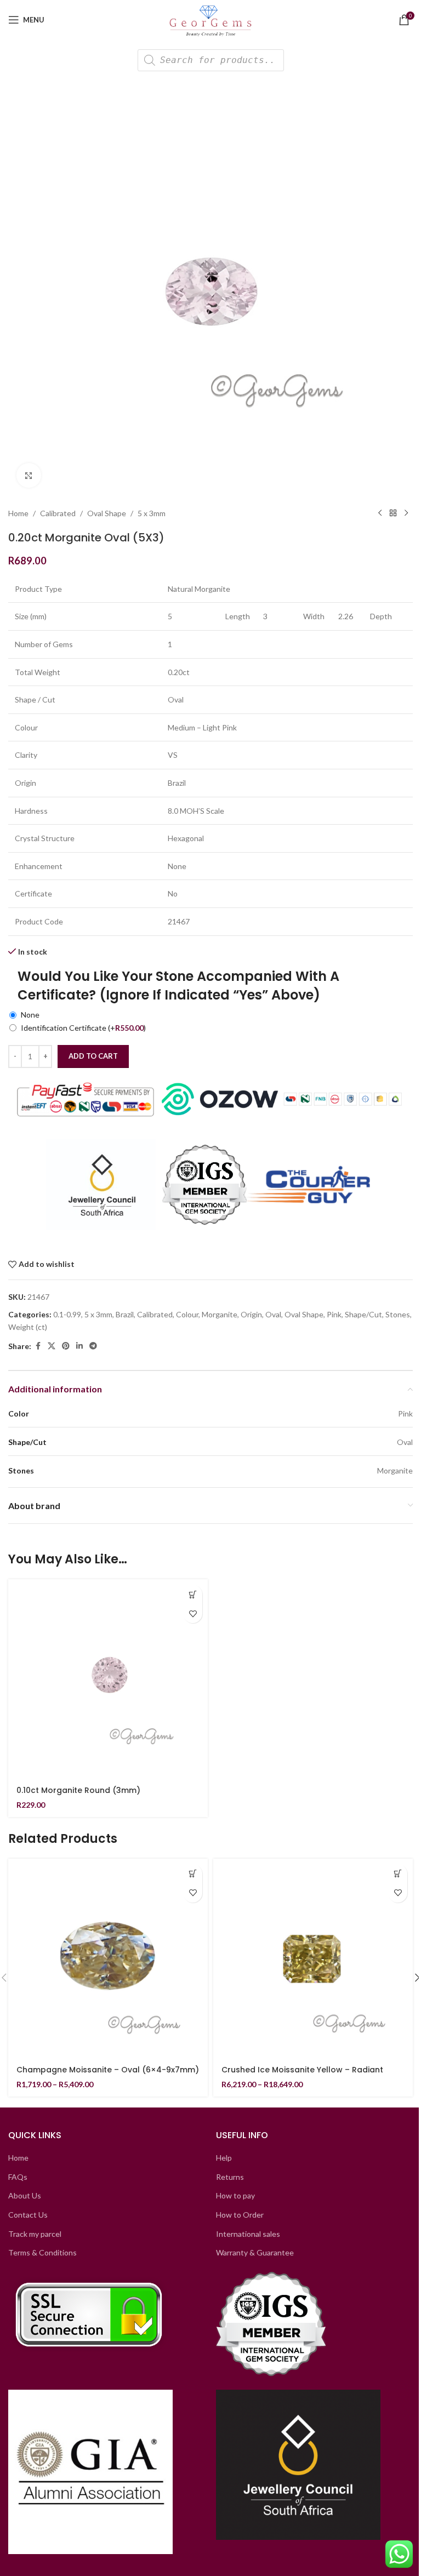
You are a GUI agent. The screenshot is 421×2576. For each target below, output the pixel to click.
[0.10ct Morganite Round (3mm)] (108, 1679)
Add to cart (93, 1056)
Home (18, 513)
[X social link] (52, 1346)
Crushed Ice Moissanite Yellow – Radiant (302, 2070)
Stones (398, 1314)
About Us (25, 2195)
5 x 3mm (152, 513)
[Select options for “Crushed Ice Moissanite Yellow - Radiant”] (398, 1874)
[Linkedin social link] (79, 1346)
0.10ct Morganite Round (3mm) (78, 1790)
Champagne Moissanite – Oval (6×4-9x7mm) (108, 2070)
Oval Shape (107, 513)
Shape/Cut (363, 1314)
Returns (230, 2177)
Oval (273, 1314)
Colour (187, 1314)
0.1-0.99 (67, 1314)
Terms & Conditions (42, 2252)
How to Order (240, 2215)
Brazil (125, 1314)
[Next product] (406, 513)
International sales (248, 2234)
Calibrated (58, 513)
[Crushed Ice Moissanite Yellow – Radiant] (313, 1958)
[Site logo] (211, 19)
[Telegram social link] (93, 1346)
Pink (334, 1314)
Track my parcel (35, 2234)
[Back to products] (393, 513)
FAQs (18, 2177)
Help (224, 2158)
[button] (193, 1594)
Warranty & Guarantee (255, 2252)
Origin (251, 1314)
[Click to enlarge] (29, 475)
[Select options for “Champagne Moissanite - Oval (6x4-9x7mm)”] (193, 1874)
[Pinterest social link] (66, 1346)
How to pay (235, 2195)
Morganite (220, 1314)
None (30, 1015)
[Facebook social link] (38, 1346)
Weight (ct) (28, 1327)
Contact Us (28, 2215)
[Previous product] (380, 513)
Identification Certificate (83, 1028)
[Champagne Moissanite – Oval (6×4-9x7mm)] (108, 1958)
